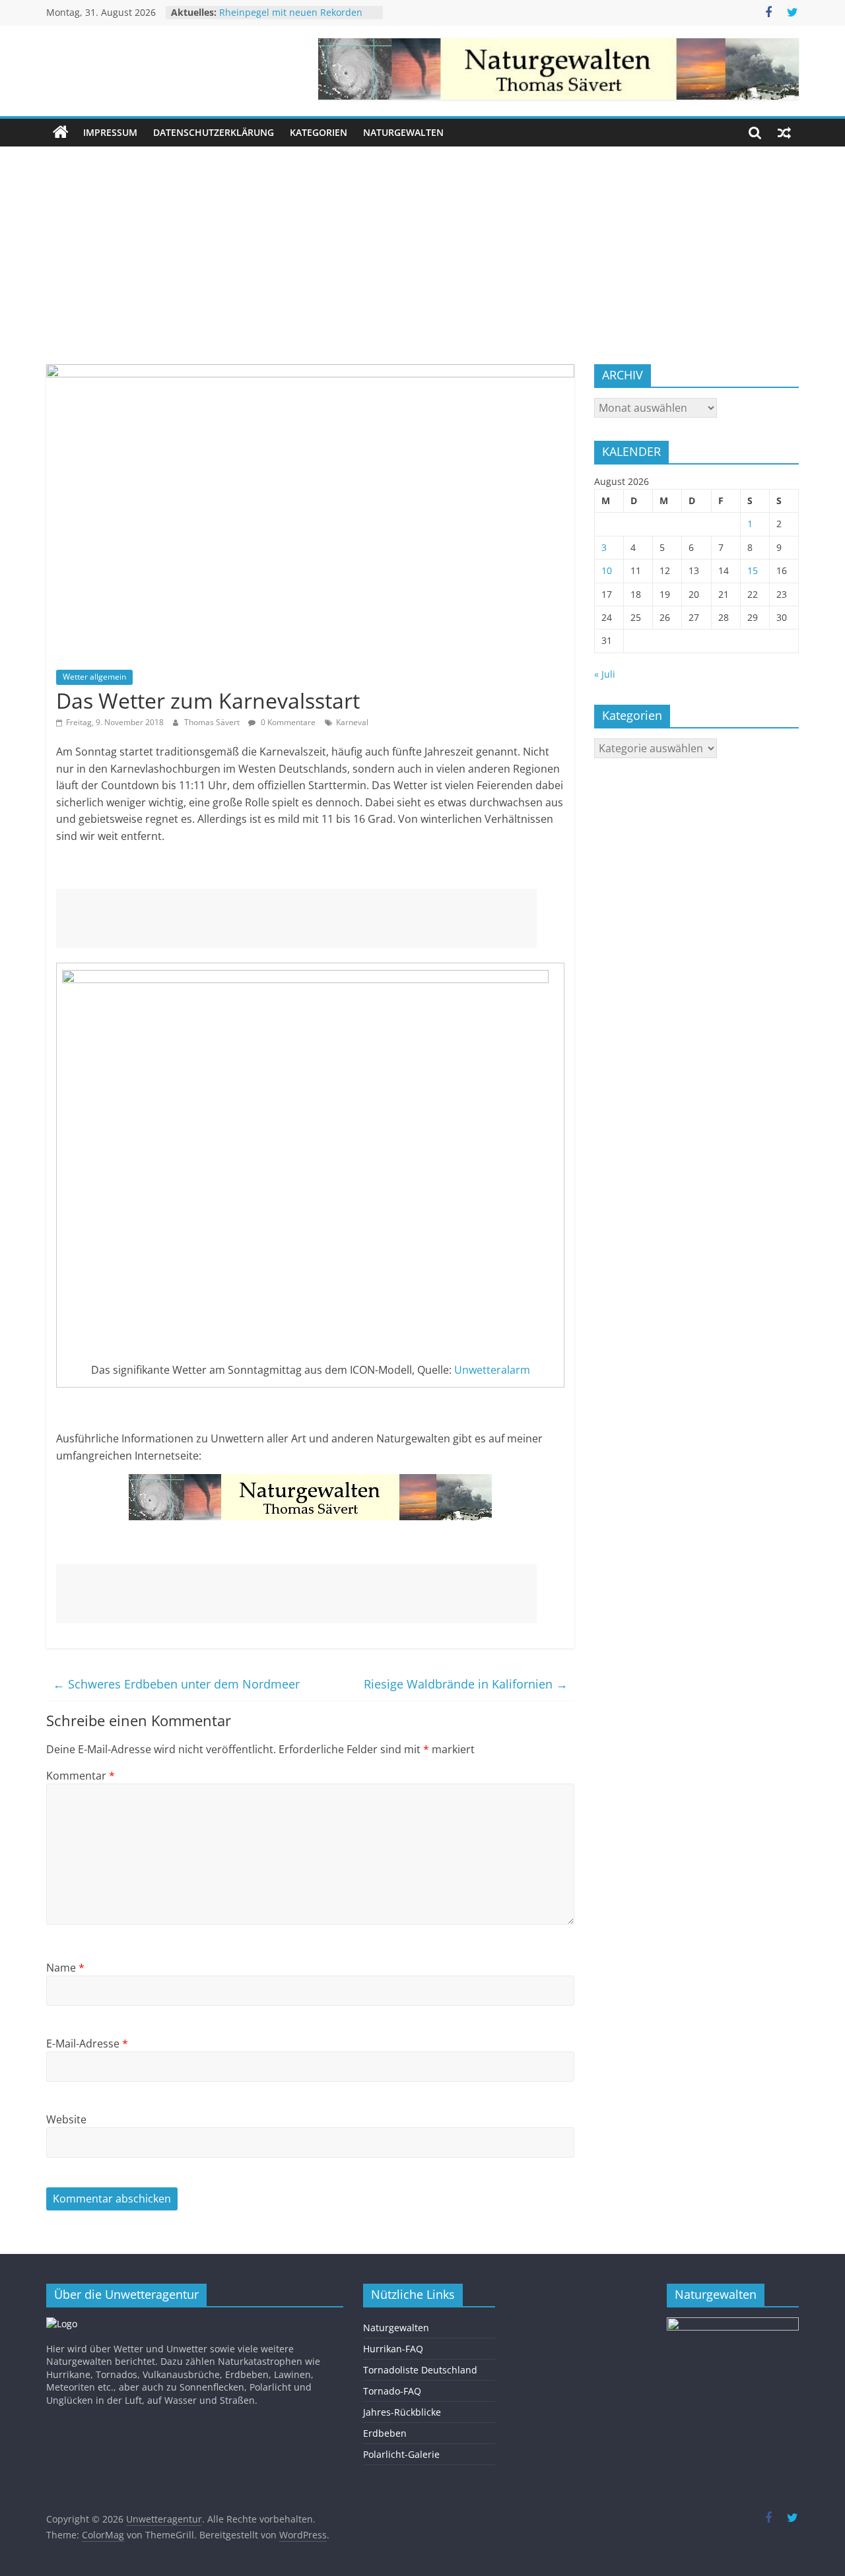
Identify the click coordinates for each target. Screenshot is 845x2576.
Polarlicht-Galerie (401, 2454)
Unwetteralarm (492, 1370)
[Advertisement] (422, 245)
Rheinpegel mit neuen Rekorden (291, 12)
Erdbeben (385, 2433)
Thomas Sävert (213, 722)
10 (607, 570)
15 (753, 570)
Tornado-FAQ (392, 2391)
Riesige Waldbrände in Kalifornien (466, 1684)
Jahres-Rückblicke (402, 2412)
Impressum (110, 132)
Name (65, 1968)
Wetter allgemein (94, 677)
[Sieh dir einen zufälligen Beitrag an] (784, 133)
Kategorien (319, 132)
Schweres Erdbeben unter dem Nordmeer (176, 1684)
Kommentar (81, 1776)
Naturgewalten (403, 132)
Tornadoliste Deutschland (420, 2370)
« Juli (605, 674)
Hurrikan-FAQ (393, 2349)
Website (66, 2119)
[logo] (62, 2324)
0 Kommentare (287, 722)
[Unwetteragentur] (61, 133)
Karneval (352, 722)
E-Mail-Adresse (87, 2044)
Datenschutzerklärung (214, 132)
